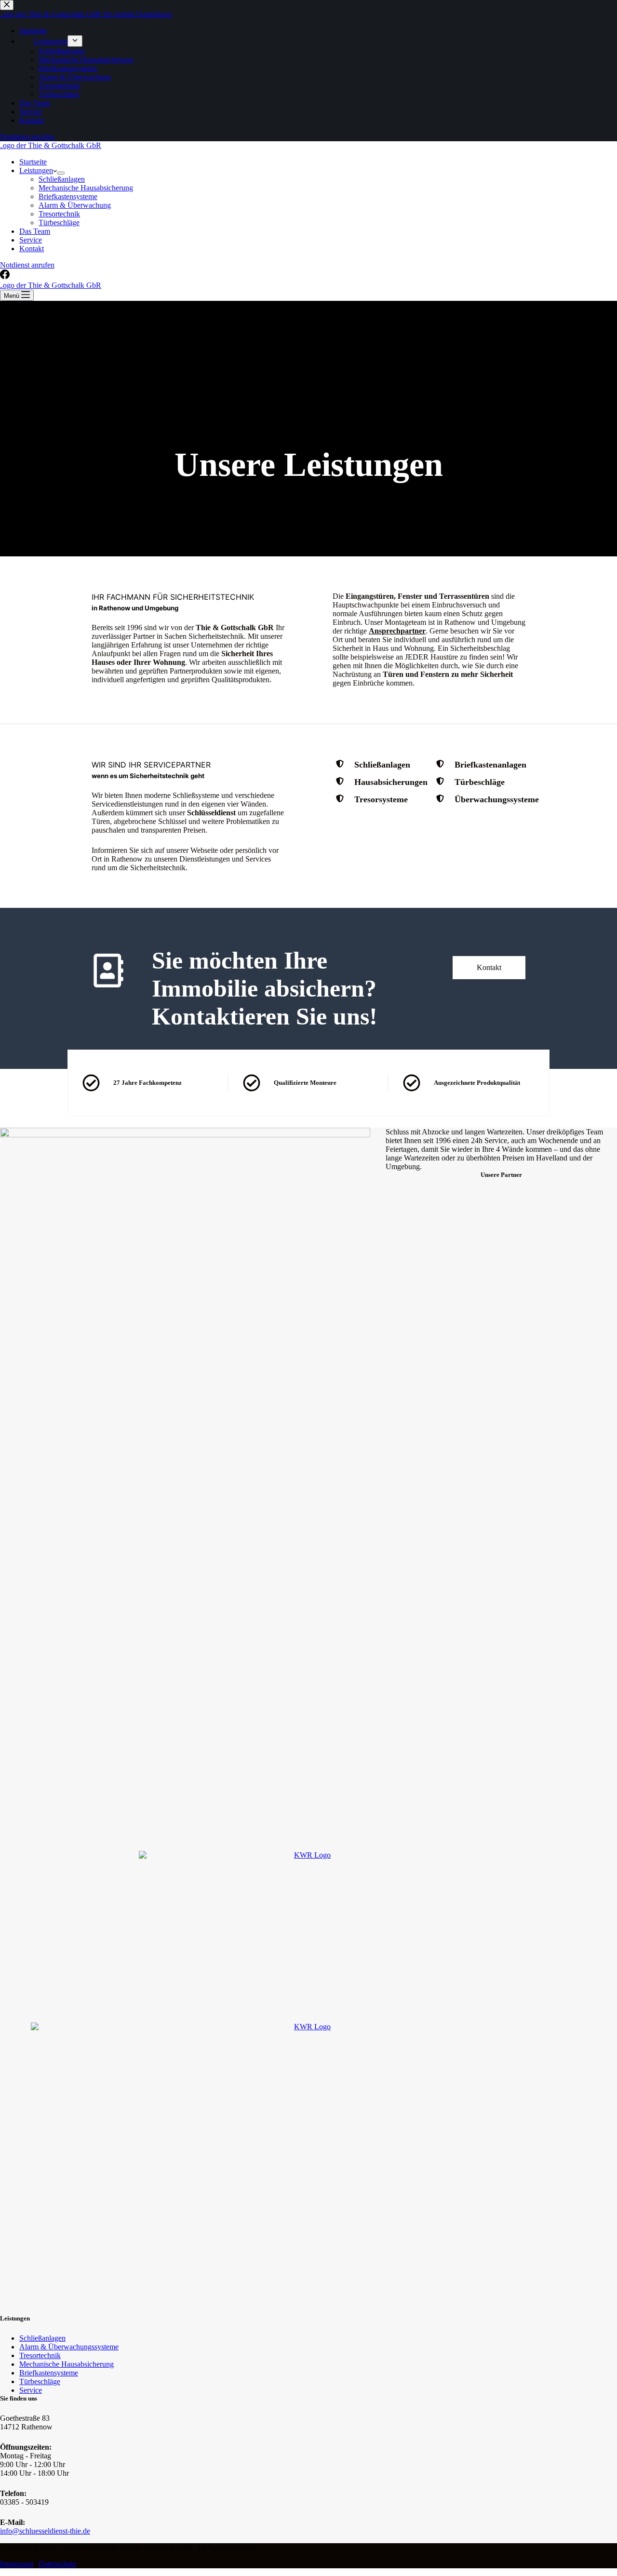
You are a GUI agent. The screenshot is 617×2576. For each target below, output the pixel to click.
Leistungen (36, 170)
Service (31, 240)
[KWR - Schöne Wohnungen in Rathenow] (308, 1940)
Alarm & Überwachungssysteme (69, 2347)
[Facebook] (5, 276)
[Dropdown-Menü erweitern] (61, 173)
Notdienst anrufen (27, 265)
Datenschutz (57, 2564)
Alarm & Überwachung (75, 205)
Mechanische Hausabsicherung (86, 188)
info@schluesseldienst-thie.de (45, 2531)
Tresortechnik (59, 214)
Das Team (35, 231)
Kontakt (32, 249)
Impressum (17, 2564)
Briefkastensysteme (68, 196)
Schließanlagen (62, 179)
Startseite (33, 162)
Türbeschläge (59, 223)
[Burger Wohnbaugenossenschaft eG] (308, 2165)
